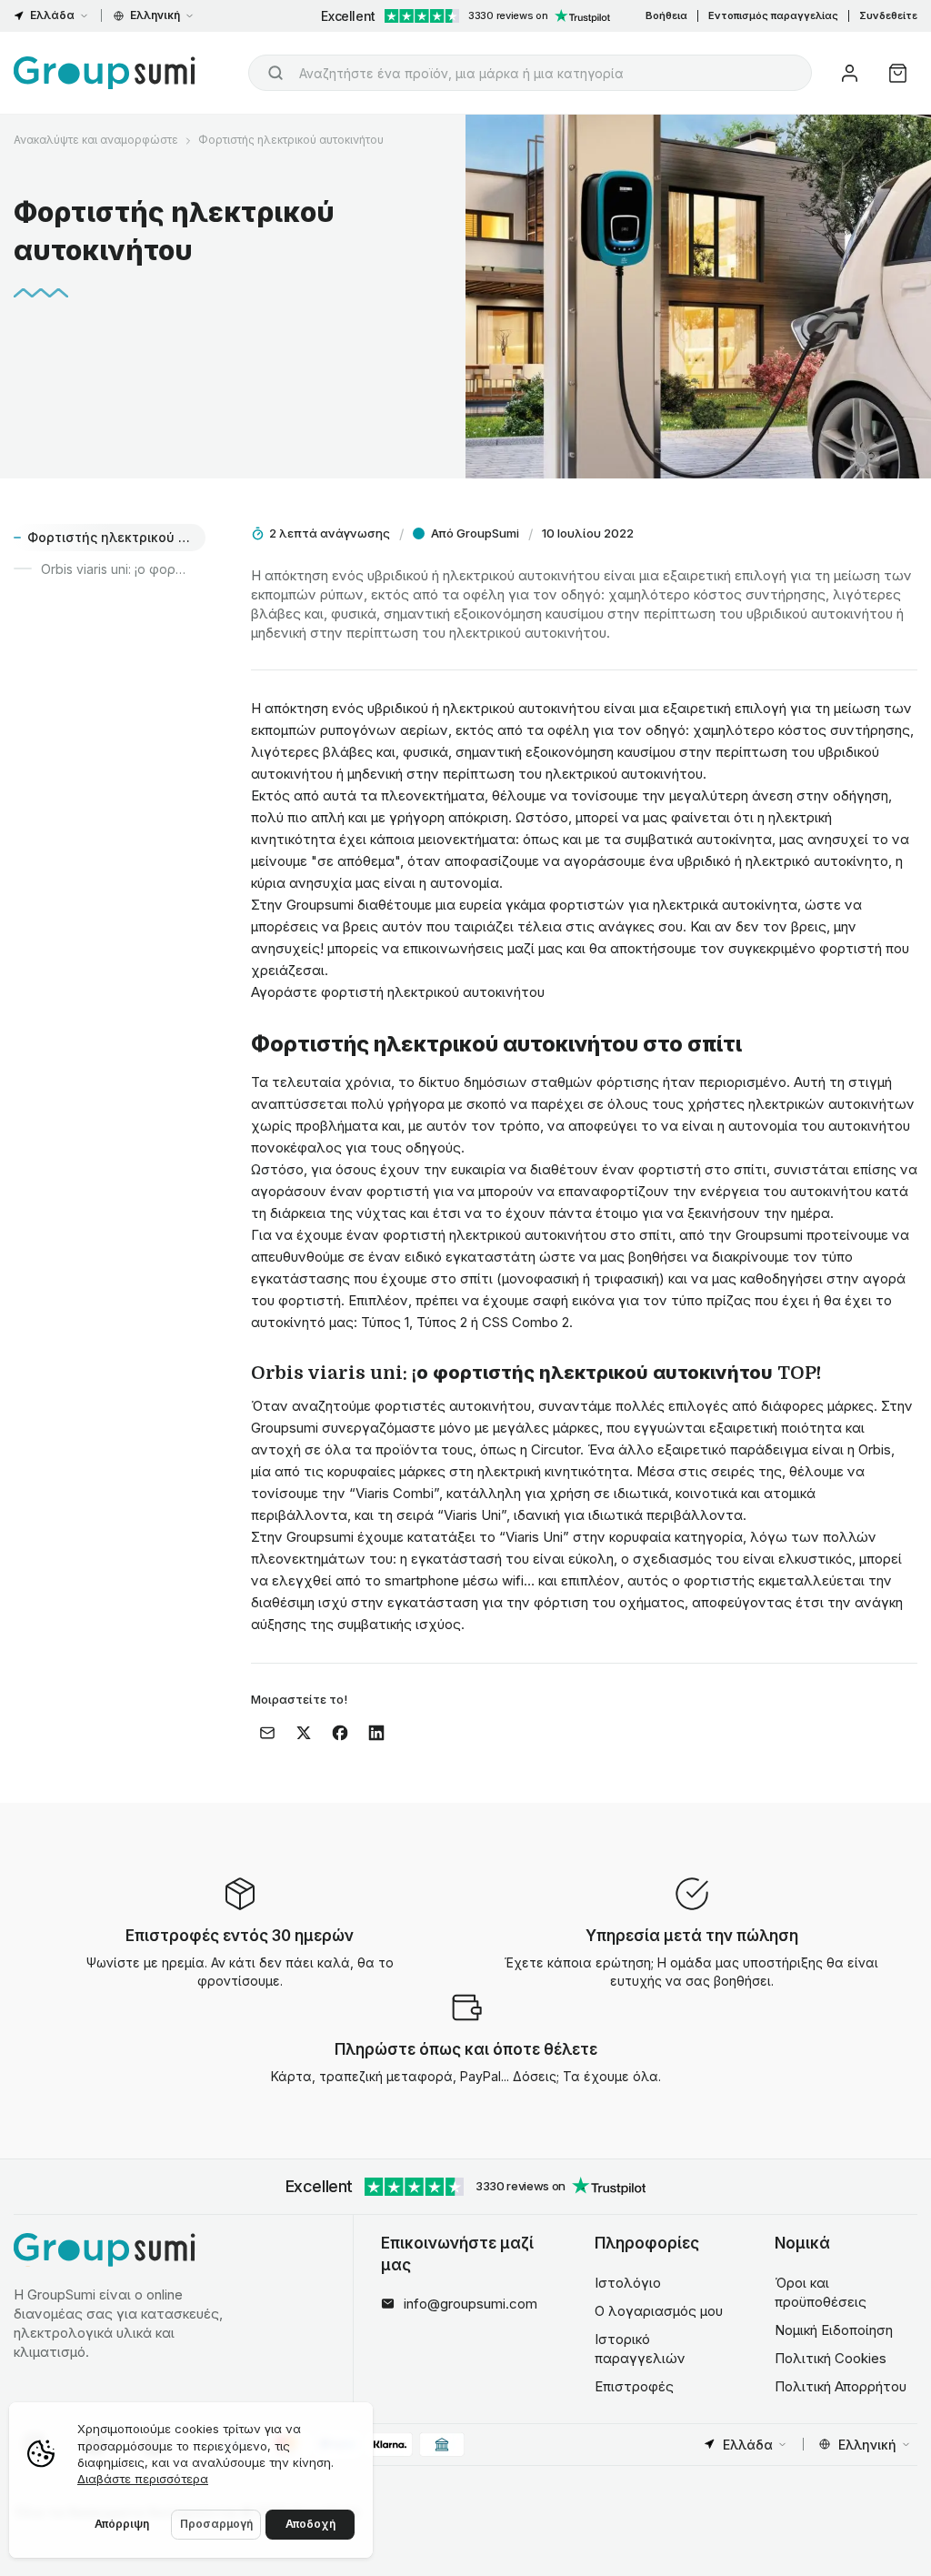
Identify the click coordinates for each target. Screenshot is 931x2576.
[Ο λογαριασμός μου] (850, 73)
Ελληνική (155, 15)
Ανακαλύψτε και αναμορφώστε (96, 140)
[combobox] (530, 73)
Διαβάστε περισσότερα (143, 2479)
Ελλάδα (52, 15)
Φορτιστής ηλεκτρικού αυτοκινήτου (291, 140)
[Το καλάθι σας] (898, 73)
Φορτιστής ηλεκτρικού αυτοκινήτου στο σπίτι (116, 537)
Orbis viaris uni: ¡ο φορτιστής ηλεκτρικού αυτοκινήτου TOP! (123, 569)
